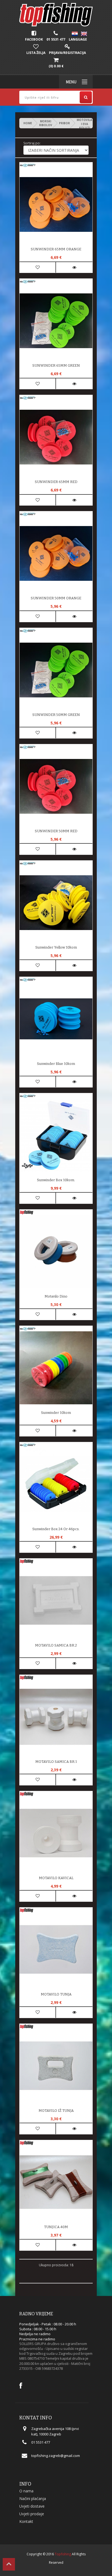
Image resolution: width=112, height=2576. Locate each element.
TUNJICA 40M (56, 2227)
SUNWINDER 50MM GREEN (56, 715)
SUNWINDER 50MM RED (56, 831)
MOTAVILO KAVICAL (56, 1878)
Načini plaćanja (33, 2498)
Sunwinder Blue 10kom (56, 1064)
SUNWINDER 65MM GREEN (56, 365)
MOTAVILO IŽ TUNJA (56, 2111)
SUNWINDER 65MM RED (56, 482)
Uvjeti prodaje (32, 2514)
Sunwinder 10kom (56, 1413)
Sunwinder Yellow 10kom (56, 947)
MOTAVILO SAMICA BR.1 (56, 1762)
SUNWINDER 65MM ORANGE (56, 249)
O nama (26, 2491)
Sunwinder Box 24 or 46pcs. (56, 1529)
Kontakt (26, 2521)
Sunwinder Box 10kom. (56, 1180)
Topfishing (63, 2554)
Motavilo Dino (56, 1296)
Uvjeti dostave (32, 2506)
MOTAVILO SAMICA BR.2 (56, 1645)
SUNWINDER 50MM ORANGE (56, 598)
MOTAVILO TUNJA (56, 1994)
